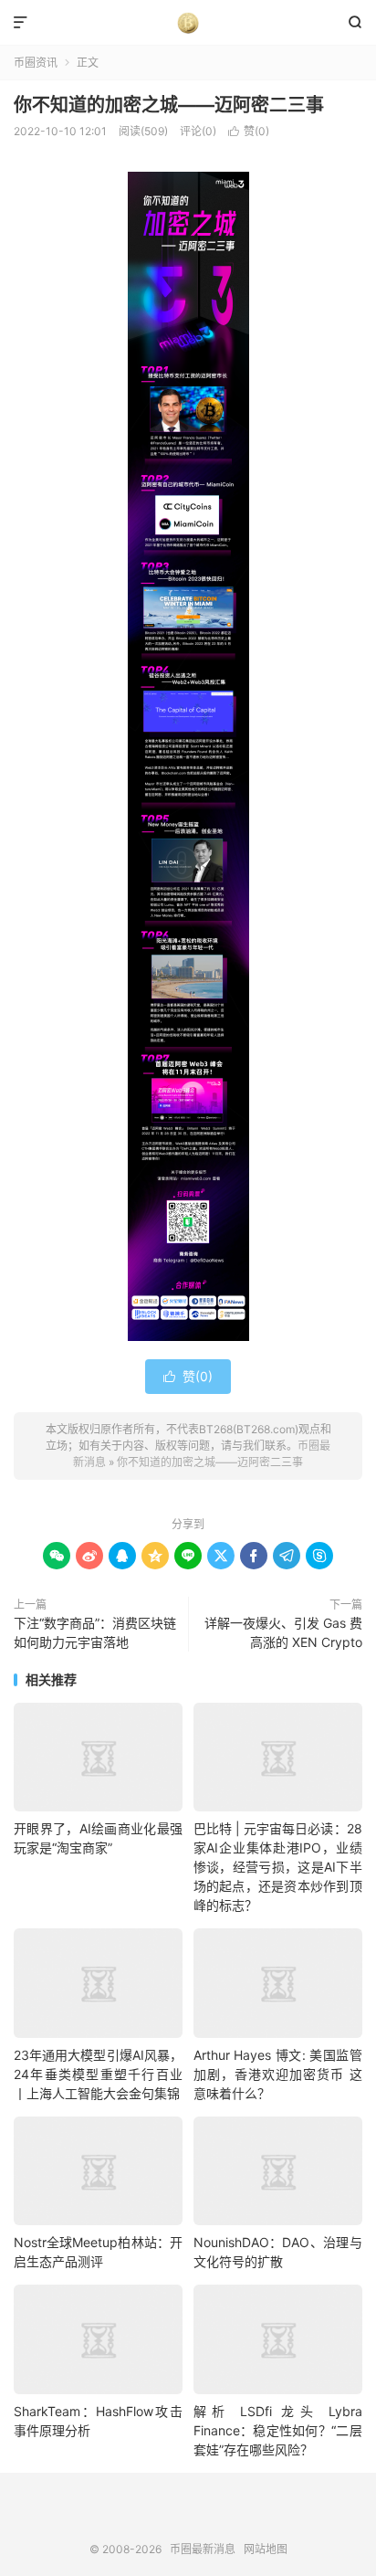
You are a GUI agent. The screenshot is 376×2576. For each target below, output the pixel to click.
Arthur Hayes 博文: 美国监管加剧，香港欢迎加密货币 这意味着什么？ (278, 2074)
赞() (249, 131)
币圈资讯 (36, 63)
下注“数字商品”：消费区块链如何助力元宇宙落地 (95, 1632)
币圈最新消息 (188, 23)
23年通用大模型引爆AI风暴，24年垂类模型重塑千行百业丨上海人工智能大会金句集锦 (98, 2074)
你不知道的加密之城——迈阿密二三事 (169, 105)
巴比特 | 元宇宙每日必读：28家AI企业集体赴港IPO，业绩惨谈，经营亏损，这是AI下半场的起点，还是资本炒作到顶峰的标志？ (278, 1867)
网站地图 (266, 2549)
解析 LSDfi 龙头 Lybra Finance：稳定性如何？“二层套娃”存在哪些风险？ (278, 2430)
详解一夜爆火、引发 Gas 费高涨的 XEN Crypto (283, 1632)
